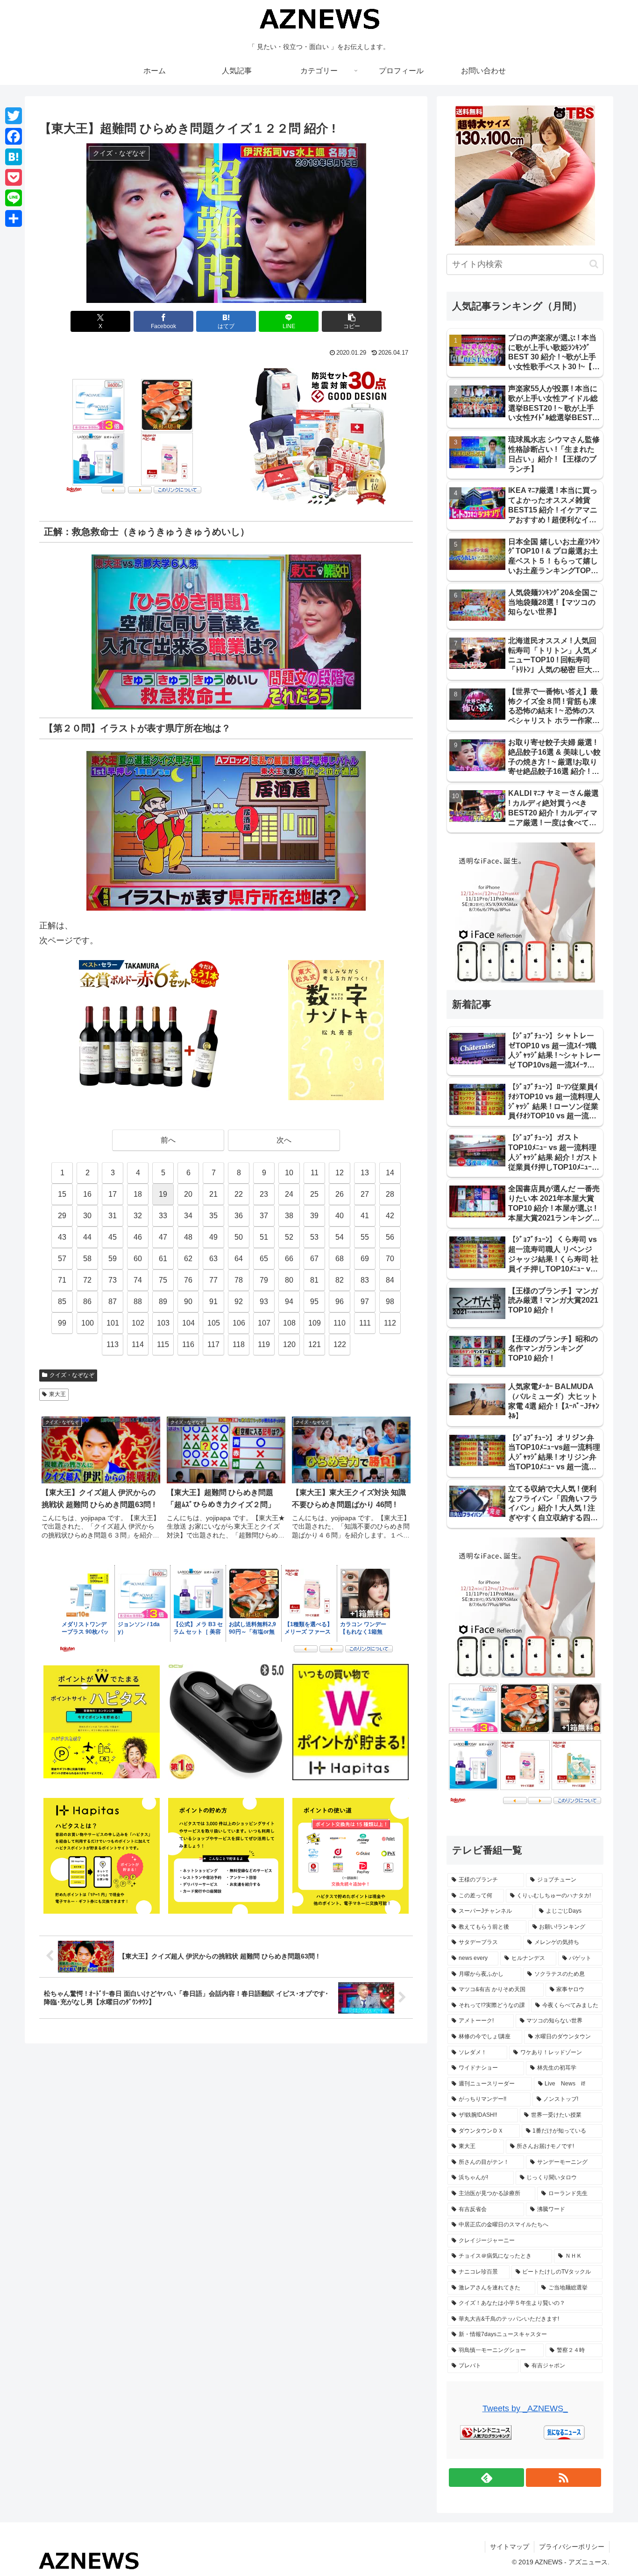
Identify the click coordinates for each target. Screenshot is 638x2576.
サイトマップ (510, 2547)
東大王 (57, 1394)
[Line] (14, 198)
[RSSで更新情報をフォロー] (564, 2478)
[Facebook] (14, 136)
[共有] (14, 218)
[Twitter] (14, 116)
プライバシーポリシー (572, 2547)
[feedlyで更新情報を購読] (486, 2478)
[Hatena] (14, 157)
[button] (352, 321)
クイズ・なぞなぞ (72, 1375)
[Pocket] (14, 177)
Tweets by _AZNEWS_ (525, 2408)
